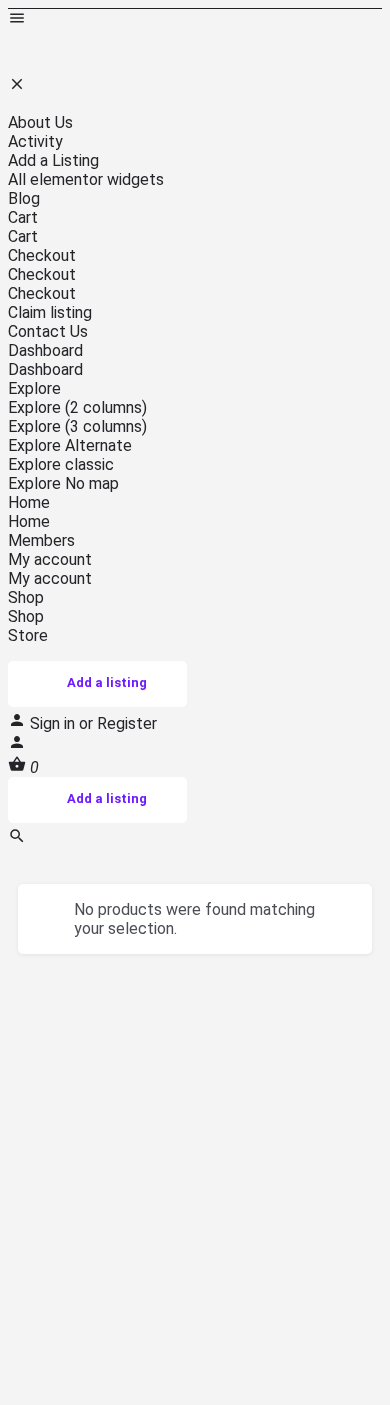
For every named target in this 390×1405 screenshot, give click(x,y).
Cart (23, 217)
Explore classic (61, 464)
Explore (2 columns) (77, 407)
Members (41, 540)
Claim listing (50, 312)
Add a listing (107, 682)
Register (127, 723)
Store (28, 635)
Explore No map (63, 483)
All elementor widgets (86, 179)
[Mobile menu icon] (195, 20)
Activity (35, 141)
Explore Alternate (70, 445)
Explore (34, 388)
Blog (24, 198)
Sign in (54, 723)
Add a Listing (53, 160)
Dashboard (45, 350)
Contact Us (48, 331)
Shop (26, 597)
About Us (40, 122)
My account (50, 559)
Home (29, 502)
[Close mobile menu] (17, 87)
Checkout (42, 255)
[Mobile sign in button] (17, 745)
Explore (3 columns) (77, 426)
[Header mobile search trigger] (17, 839)
